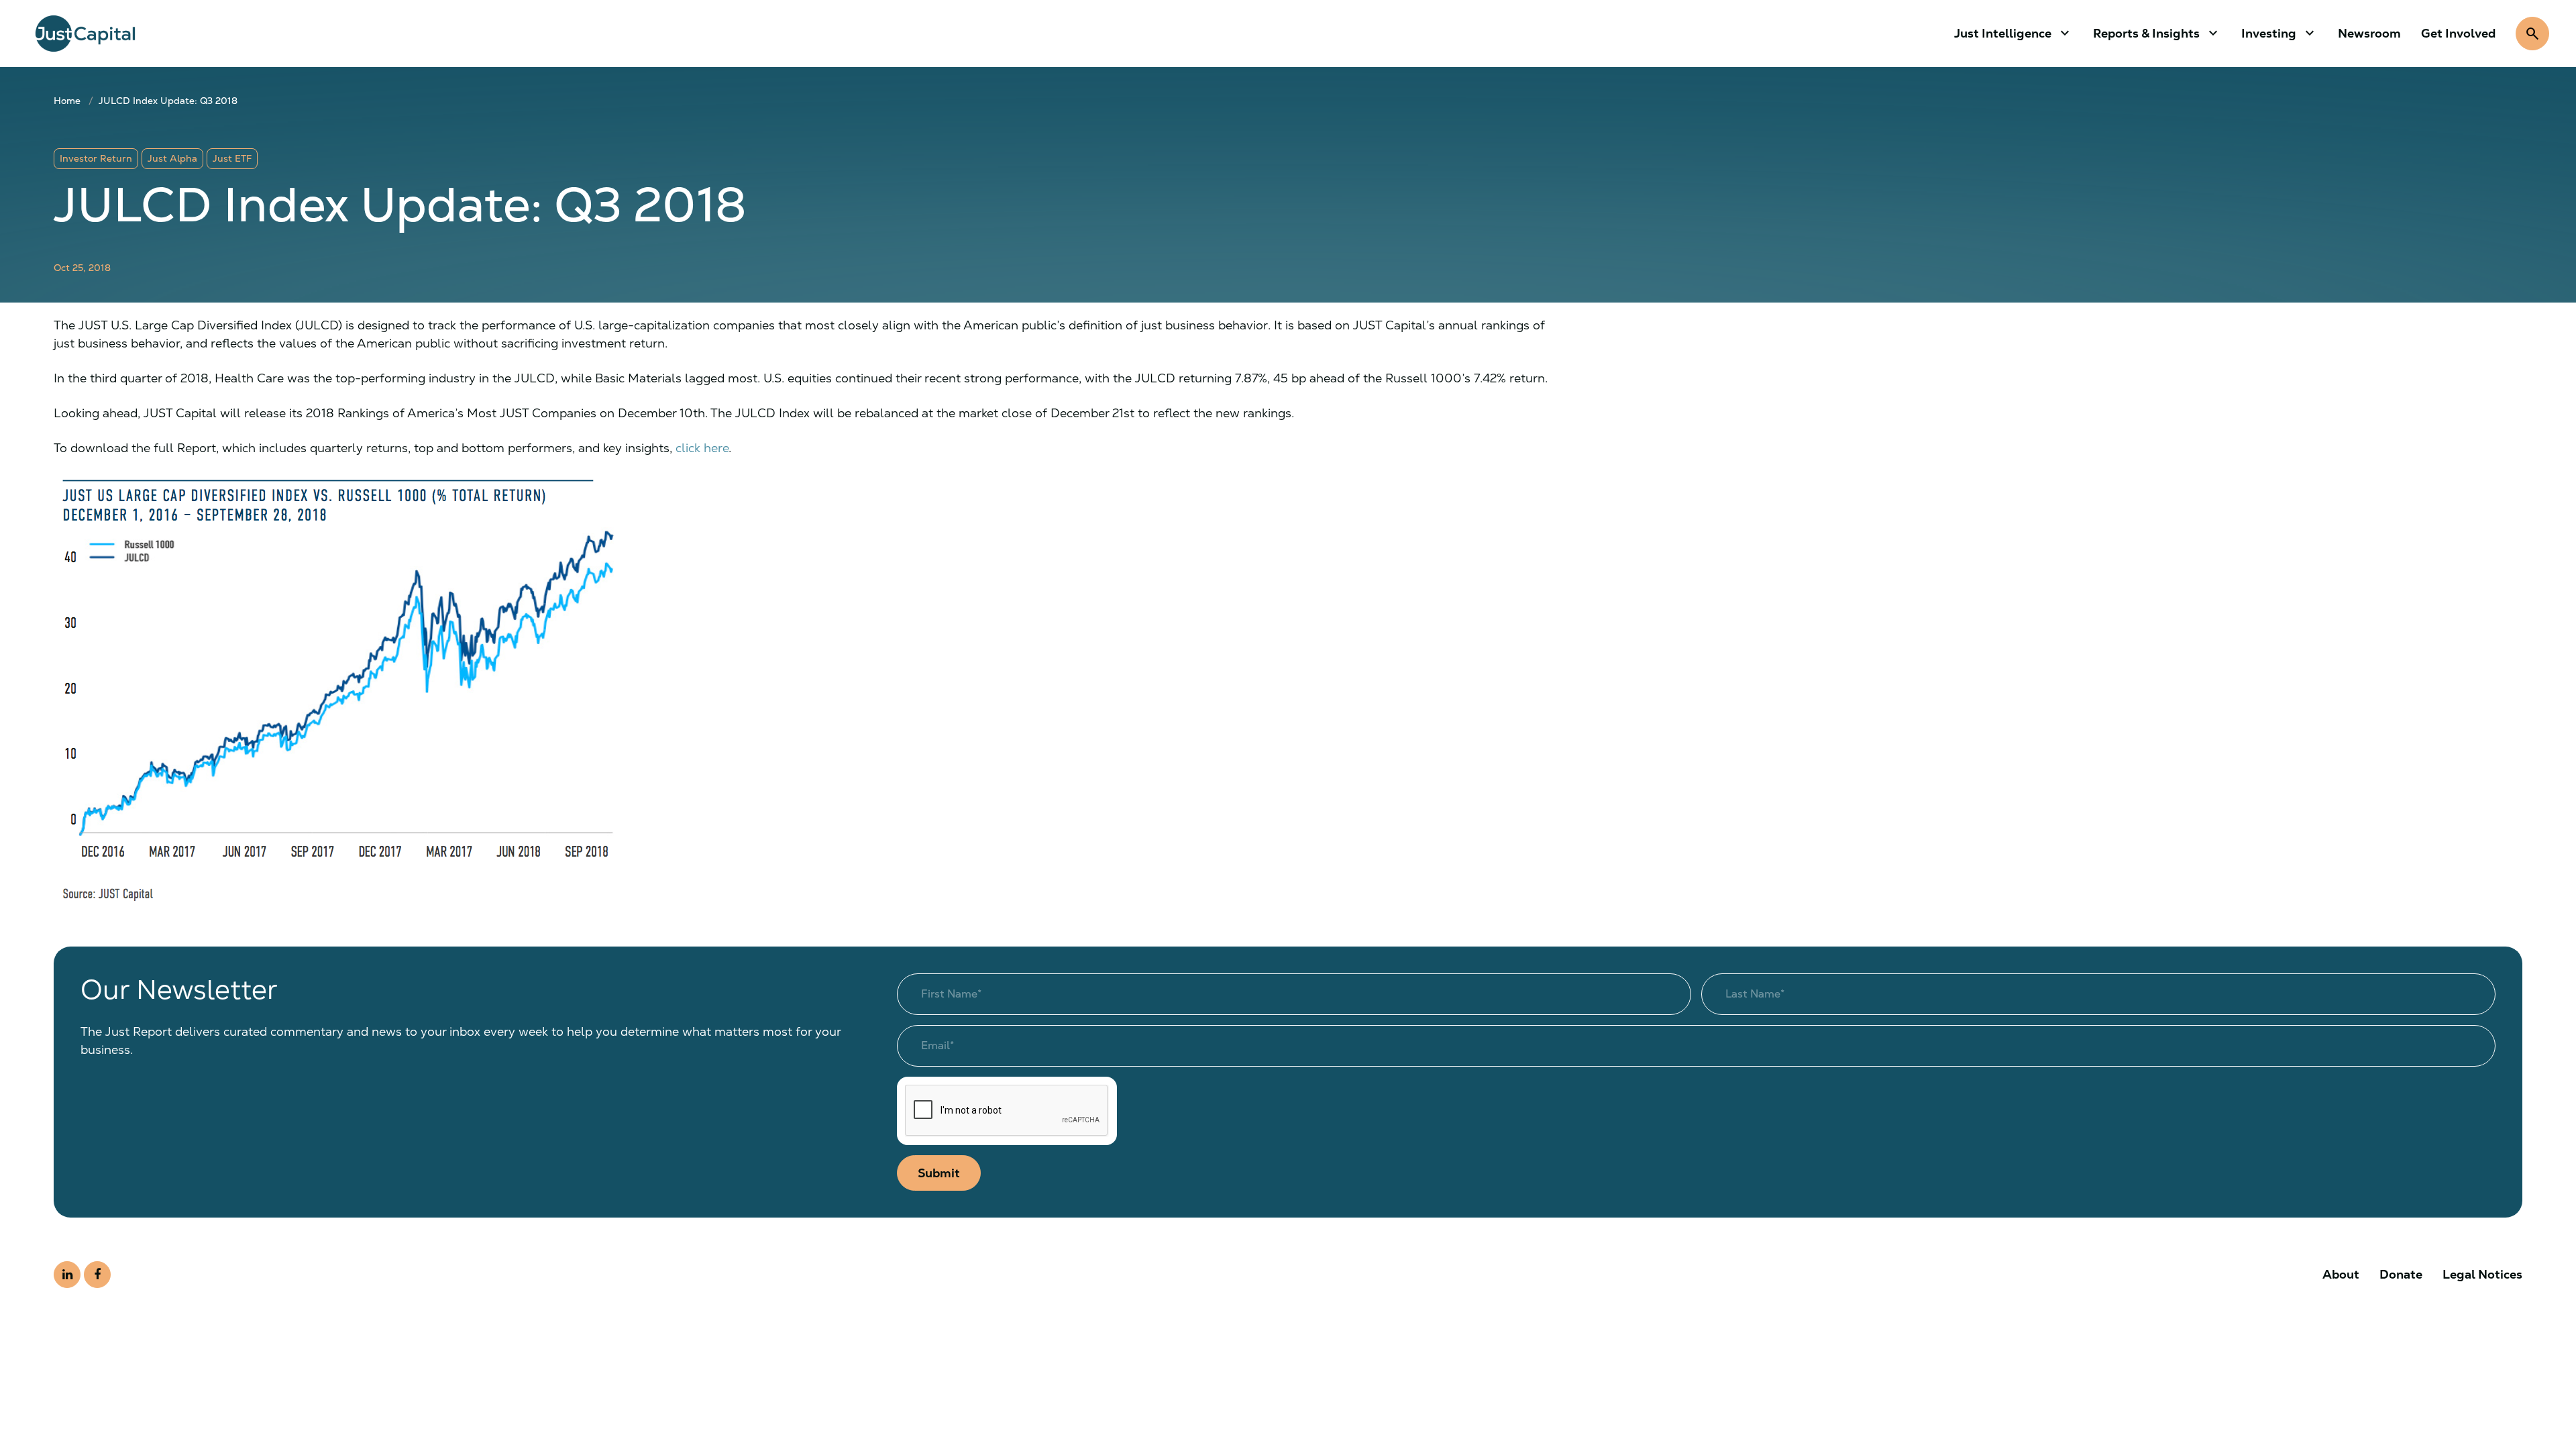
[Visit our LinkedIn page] (67, 1275)
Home (67, 101)
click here (702, 448)
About (2341, 1274)
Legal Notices (2482, 1274)
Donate (2401, 1274)
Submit (939, 1173)
